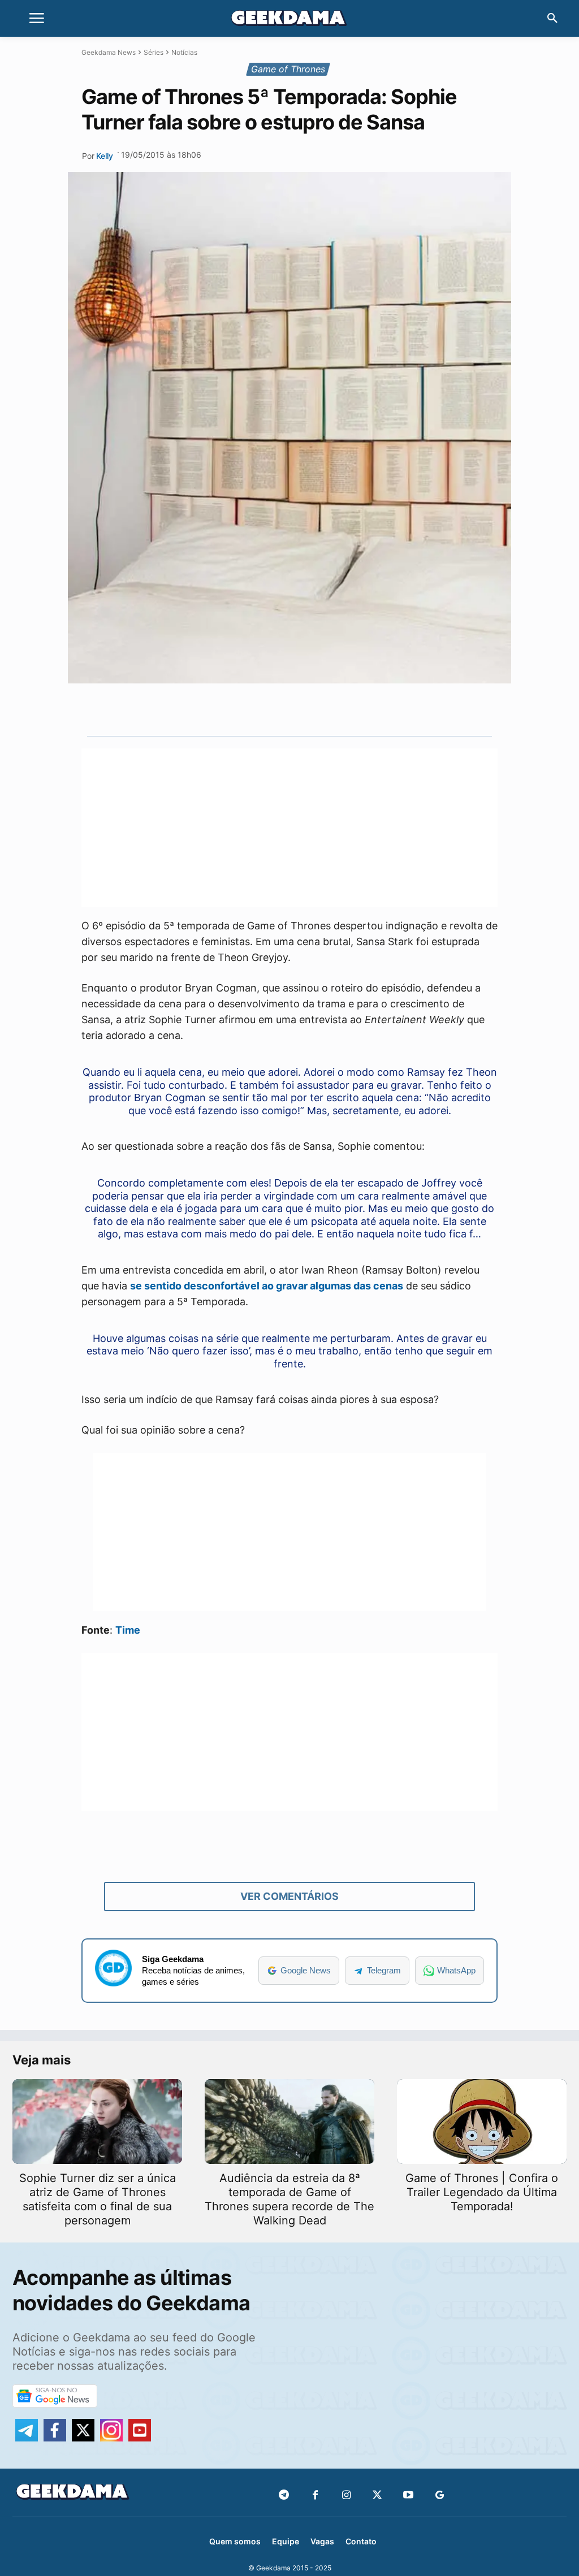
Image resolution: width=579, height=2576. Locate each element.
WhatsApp (456, 1970)
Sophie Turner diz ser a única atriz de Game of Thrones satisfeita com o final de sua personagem (98, 2199)
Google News (306, 1970)
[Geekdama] (289, 20)
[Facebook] (315, 2495)
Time (128, 1630)
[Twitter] (377, 2495)
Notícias (184, 52)
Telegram (384, 1970)
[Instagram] (346, 2495)
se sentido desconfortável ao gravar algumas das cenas (267, 1286)
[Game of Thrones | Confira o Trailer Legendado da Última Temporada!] (482, 2122)
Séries (154, 52)
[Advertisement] (289, 828)
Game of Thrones (288, 69)
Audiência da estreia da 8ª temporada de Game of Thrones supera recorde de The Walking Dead (289, 2199)
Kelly (105, 156)
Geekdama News (109, 52)
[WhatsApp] (308, 709)
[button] (552, 19)
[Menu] (37, 19)
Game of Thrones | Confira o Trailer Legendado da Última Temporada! (482, 2192)
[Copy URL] (360, 709)
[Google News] (440, 2495)
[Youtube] (409, 2495)
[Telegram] (334, 709)
